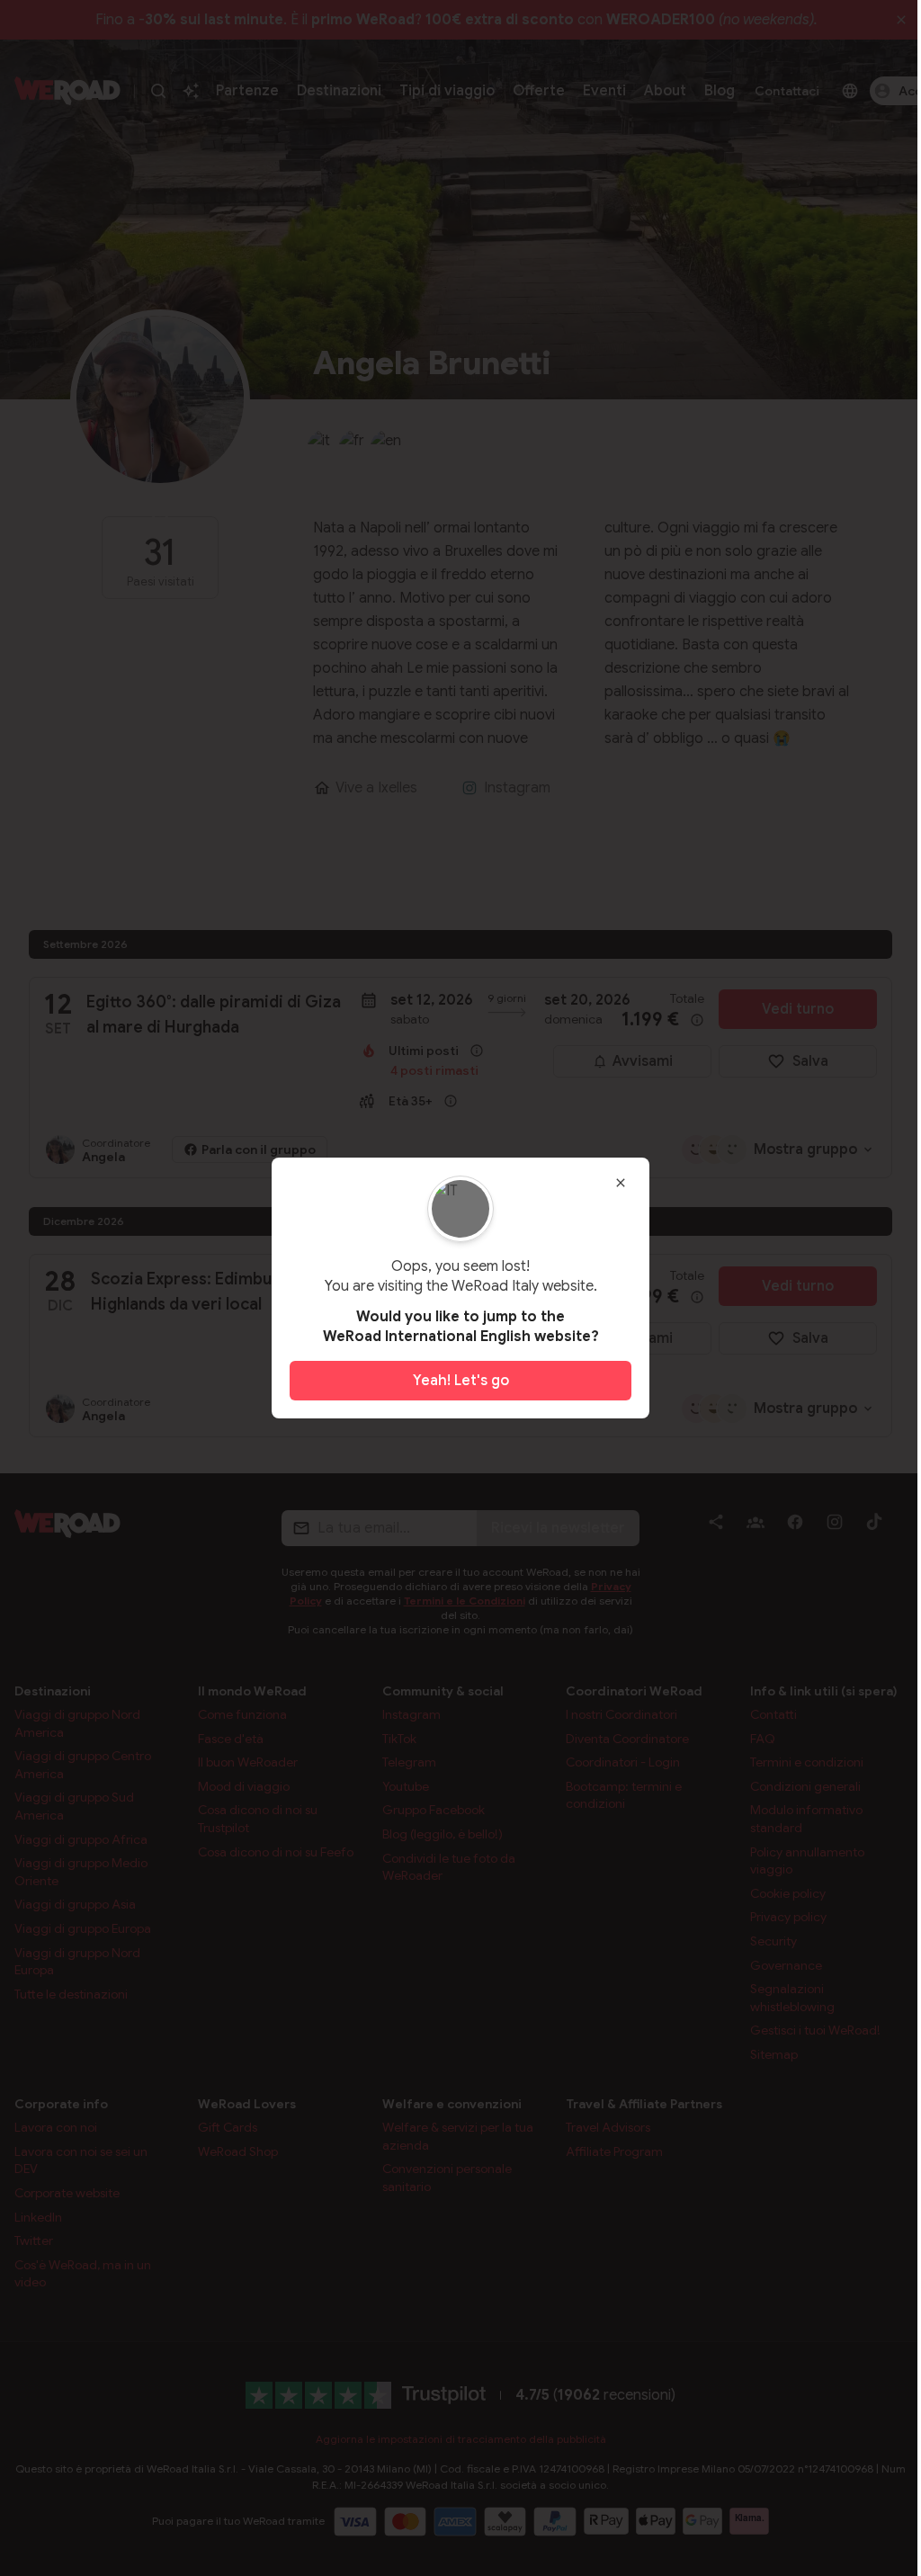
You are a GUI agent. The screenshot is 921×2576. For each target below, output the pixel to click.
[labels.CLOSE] (621, 1183)
